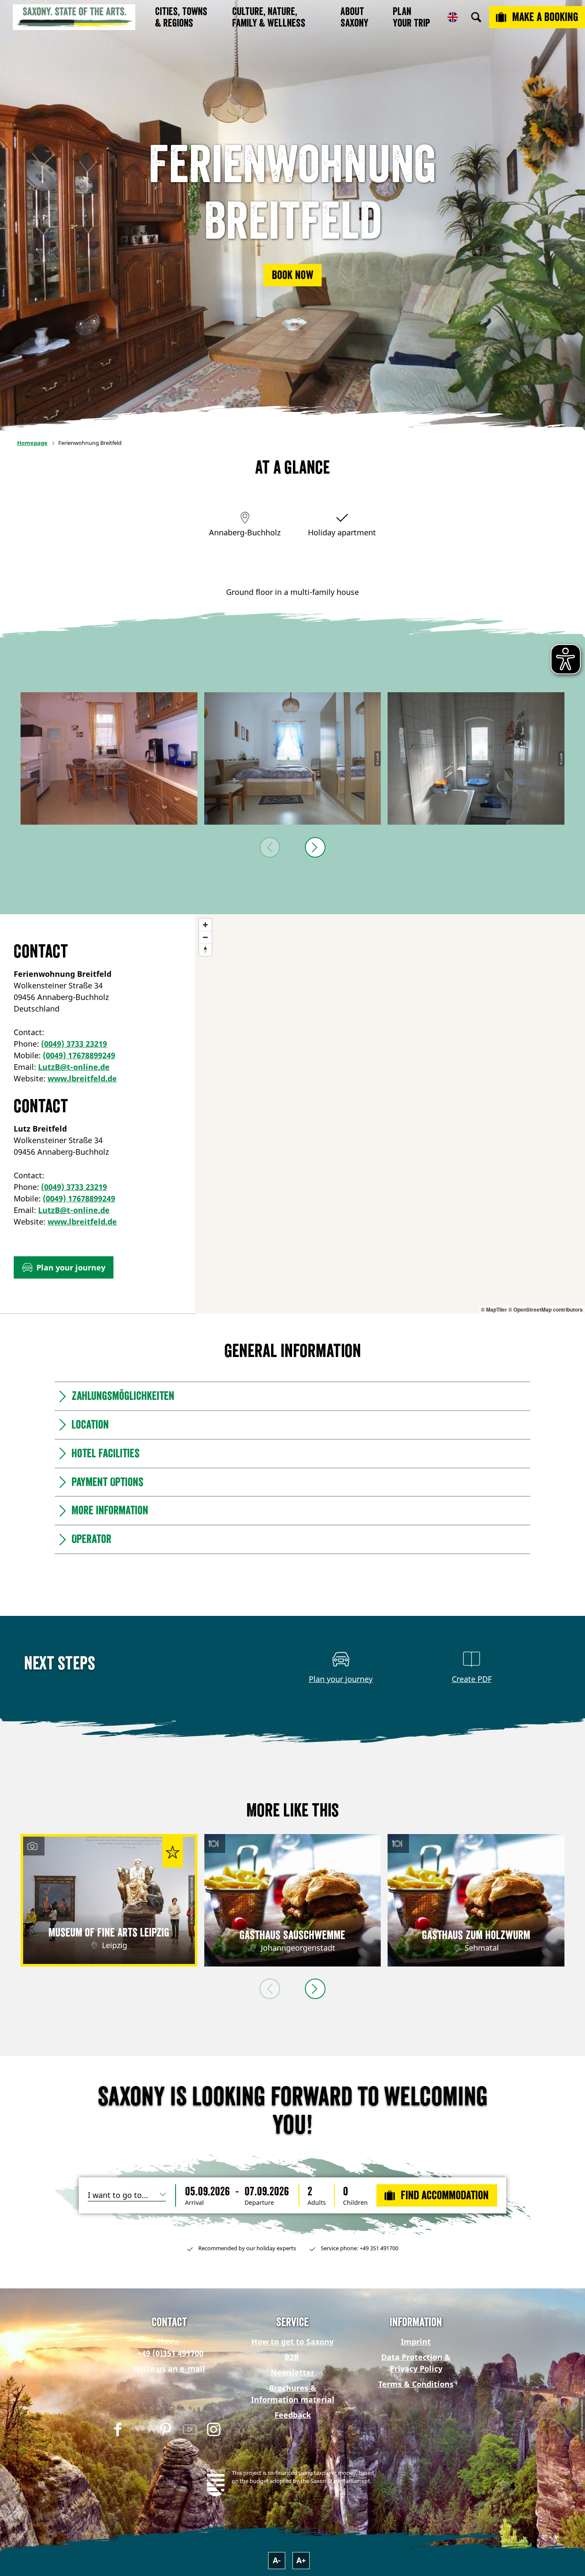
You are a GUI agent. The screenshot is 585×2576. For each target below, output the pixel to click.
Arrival (194, 2203)
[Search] (476, 17)
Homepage (32, 443)
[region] (390, 1114)
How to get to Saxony (292, 2342)
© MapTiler (494, 1309)
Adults (317, 2203)
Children (355, 2203)
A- (277, 2560)
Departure (259, 2203)
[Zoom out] (205, 937)
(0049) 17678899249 (79, 1055)
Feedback (293, 2415)
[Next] (315, 847)
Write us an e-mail (169, 2369)
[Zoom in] (205, 925)
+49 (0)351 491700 (169, 2353)
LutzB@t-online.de (74, 1067)
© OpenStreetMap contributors (546, 1309)
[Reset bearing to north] (205, 950)
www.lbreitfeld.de (82, 1078)
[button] (292, 275)
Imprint (416, 2342)
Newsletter (292, 2372)
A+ (301, 2560)
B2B (292, 2357)
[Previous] (270, 847)
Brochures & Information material (293, 2394)
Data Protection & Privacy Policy (416, 2363)
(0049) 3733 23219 (74, 1044)
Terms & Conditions (416, 2384)
